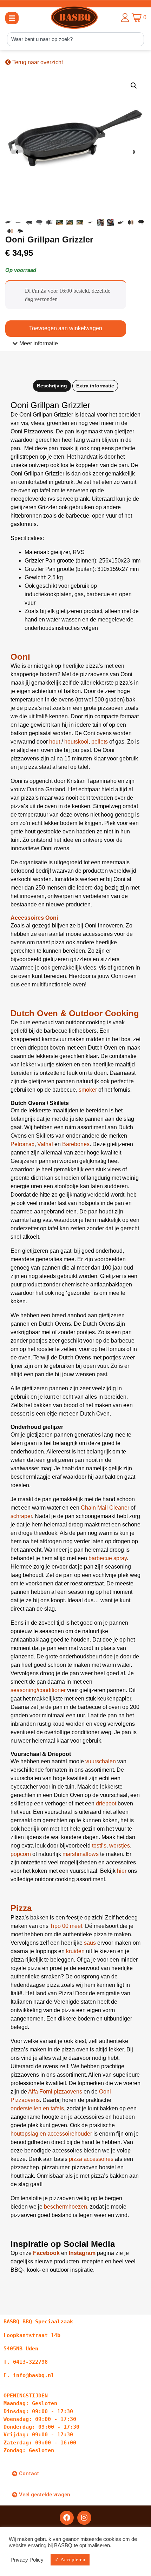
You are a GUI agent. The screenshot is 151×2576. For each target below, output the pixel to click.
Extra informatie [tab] (95, 386)
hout (55, 742)
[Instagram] (84, 2518)
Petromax (22, 1144)
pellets (100, 742)
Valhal (45, 1144)
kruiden (75, 1951)
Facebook (46, 2253)
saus (90, 1943)
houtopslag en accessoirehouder (52, 2134)
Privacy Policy (27, 2560)
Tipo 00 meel (66, 1926)
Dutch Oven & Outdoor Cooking (75, 1013)
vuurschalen (101, 1761)
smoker (88, 1090)
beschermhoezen (65, 2207)
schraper (21, 1516)
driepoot (106, 1803)
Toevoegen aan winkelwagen (66, 328)
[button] (12, 18)
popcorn (21, 1854)
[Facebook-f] (67, 2518)
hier (122, 1871)
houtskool (76, 742)
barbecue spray (108, 1558)
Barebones (76, 1144)
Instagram (82, 2253)
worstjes (120, 1846)
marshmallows (81, 1854)
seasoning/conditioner (38, 1690)
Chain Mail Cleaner (105, 1508)
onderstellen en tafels (37, 2108)
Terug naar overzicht (37, 62)
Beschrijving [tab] (52, 386)
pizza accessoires (91, 2159)
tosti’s (99, 1846)
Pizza (21, 1908)
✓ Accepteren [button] (70, 2560)
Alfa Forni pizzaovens (55, 2092)
